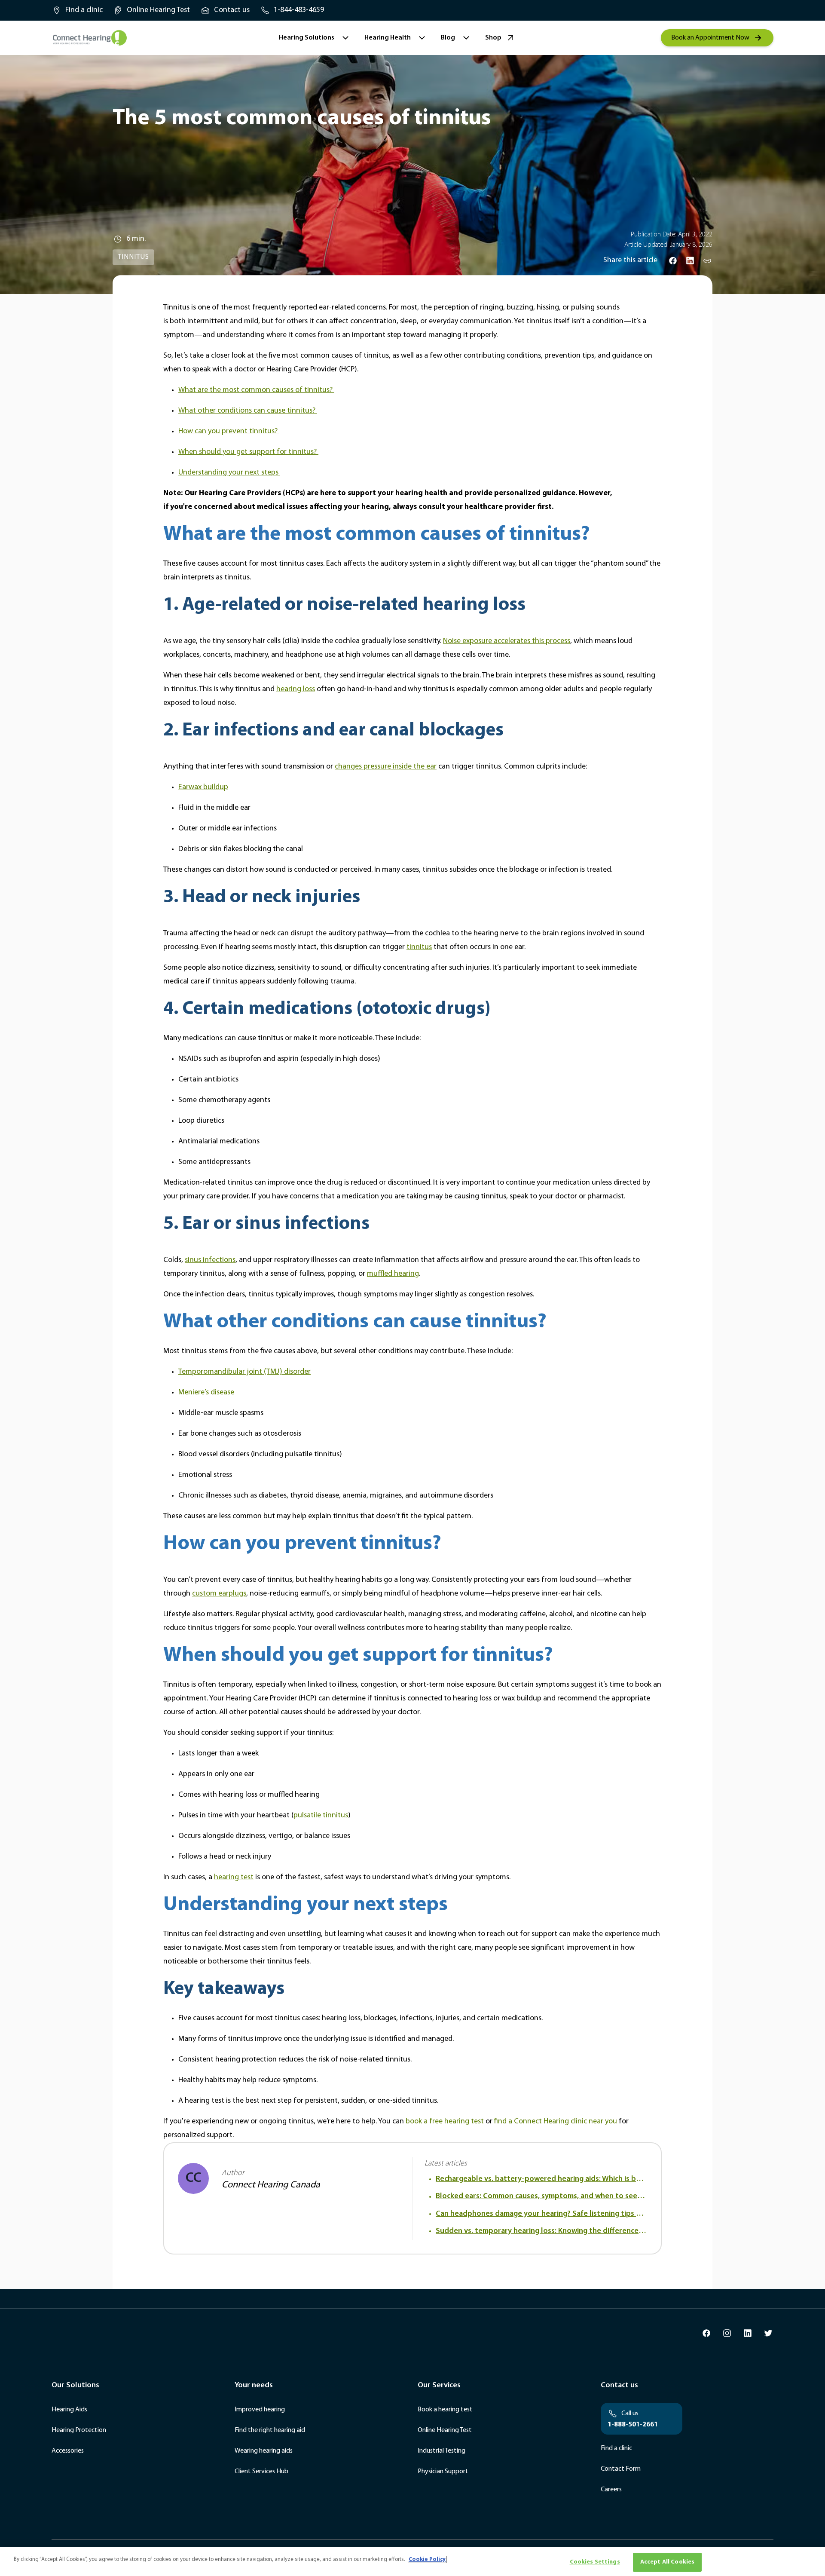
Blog (448, 38)
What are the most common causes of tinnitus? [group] (256, 390)
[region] (412, 2561)
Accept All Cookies (668, 2562)
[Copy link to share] (707, 260)
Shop (493, 38)
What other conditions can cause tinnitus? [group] (248, 411)
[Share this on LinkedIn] (690, 260)
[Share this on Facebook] (673, 260)
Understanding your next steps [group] (229, 473)
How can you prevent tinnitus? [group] (229, 432)
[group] (77, 10)
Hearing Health (388, 38)
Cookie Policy (427, 2559)
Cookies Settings (595, 2562)
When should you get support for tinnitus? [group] (248, 452)
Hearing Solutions (307, 38)
